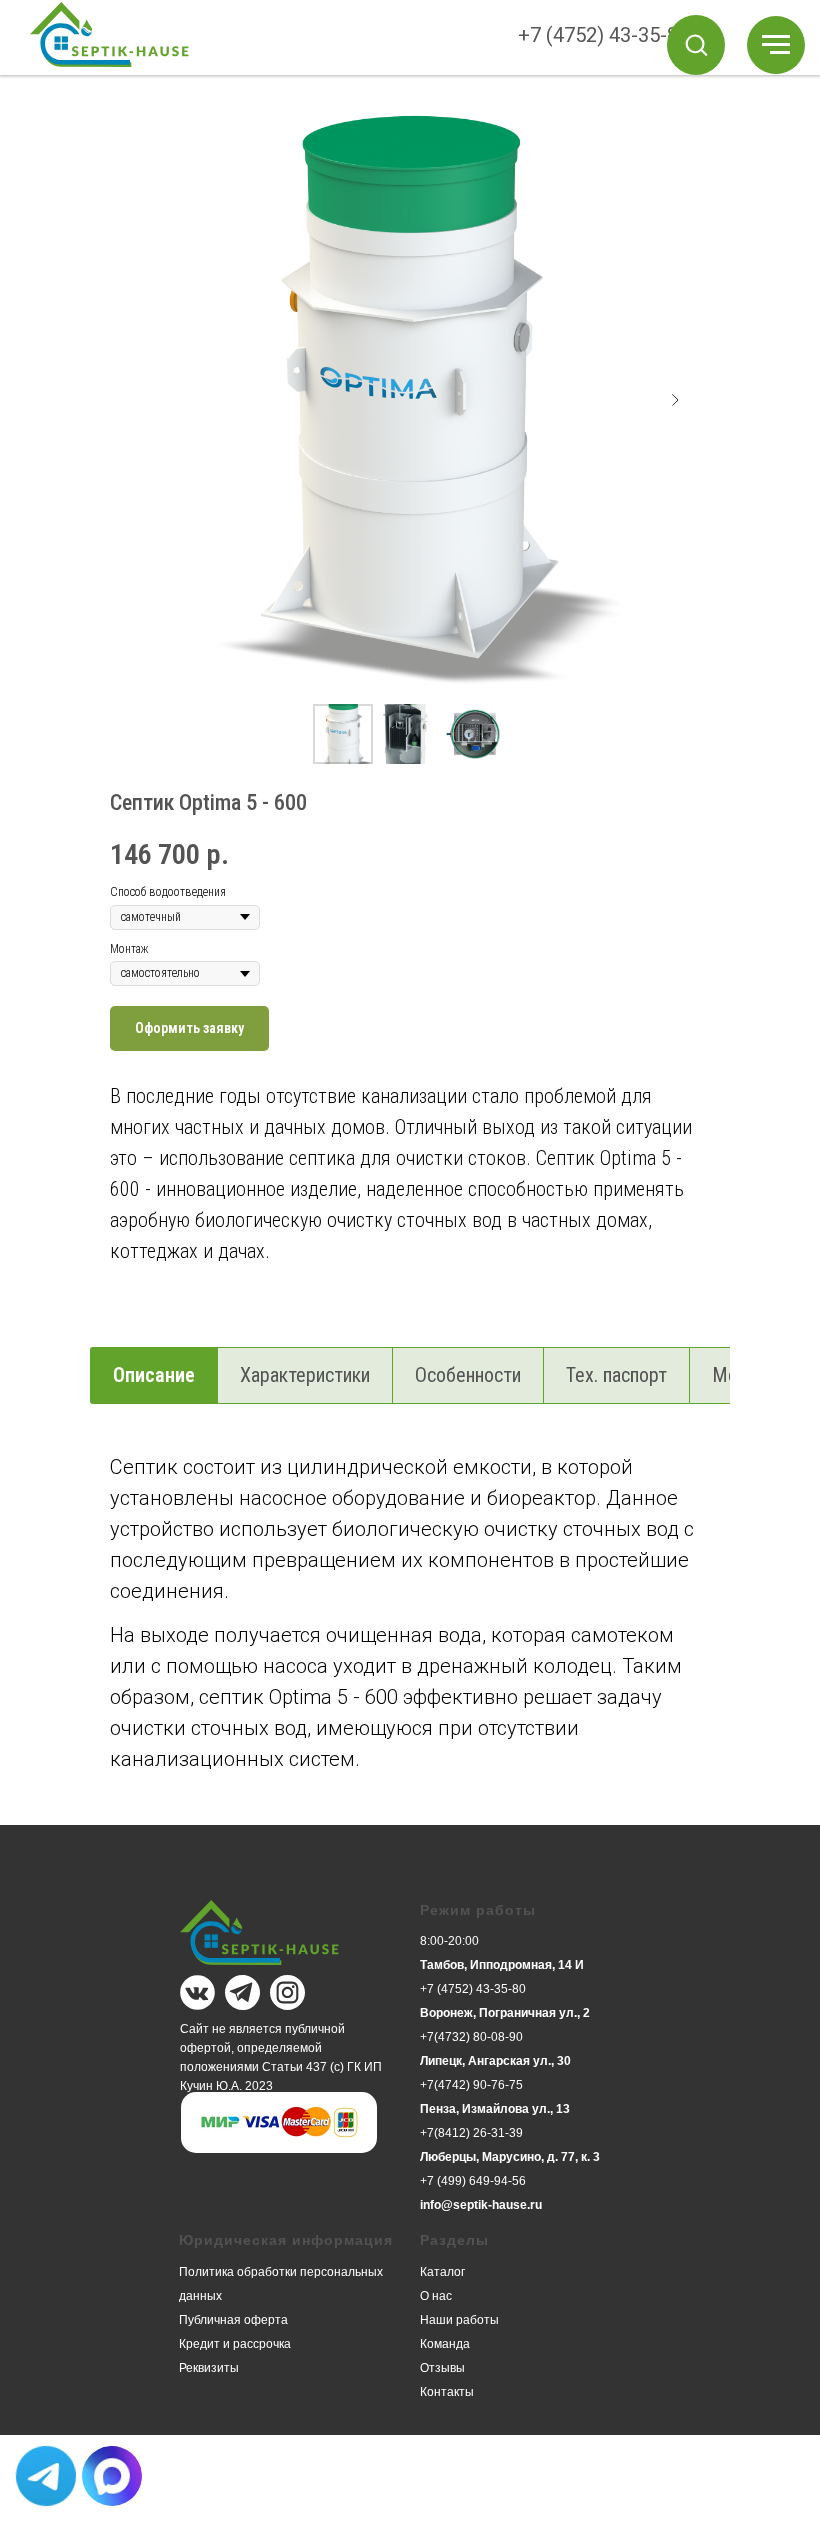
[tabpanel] (410, 1634)
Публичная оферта (233, 2320)
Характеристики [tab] (305, 1375)
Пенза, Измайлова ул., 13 (495, 2109)
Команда (445, 2344)
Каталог (442, 2272)
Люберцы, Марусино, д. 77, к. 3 (510, 2157)
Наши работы (459, 2320)
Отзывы (442, 2368)
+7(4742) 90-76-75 (471, 2085)
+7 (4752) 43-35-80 (603, 35)
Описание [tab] (154, 1375)
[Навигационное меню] (776, 45)
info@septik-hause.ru (481, 2205)
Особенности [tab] (468, 1375)
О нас (436, 2296)
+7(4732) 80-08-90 (471, 2037)
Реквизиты (209, 2368)
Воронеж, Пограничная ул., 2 (505, 2013)
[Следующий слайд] (675, 400)
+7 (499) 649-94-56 (473, 2181)
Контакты (447, 2392)
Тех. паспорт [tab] (616, 1375)
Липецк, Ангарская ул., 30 (495, 2061)
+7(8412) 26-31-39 (471, 2133)
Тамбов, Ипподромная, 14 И (502, 1965)
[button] (696, 44)
